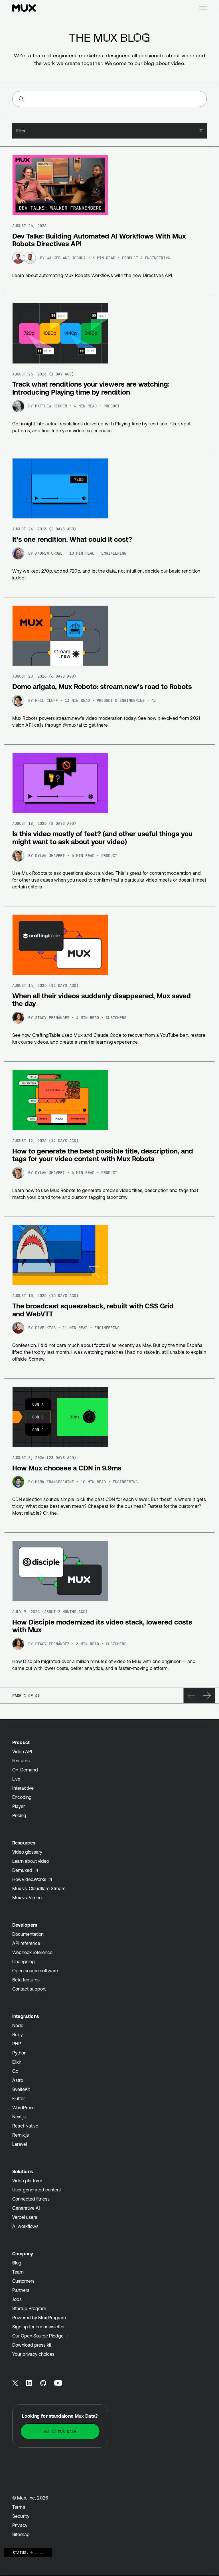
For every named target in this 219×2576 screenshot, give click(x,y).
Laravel (20, 2144)
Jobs (17, 2299)
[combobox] (109, 131)
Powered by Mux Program (39, 2318)
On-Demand (25, 1770)
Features (21, 1761)
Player (19, 1806)
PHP (17, 2044)
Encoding (22, 1797)
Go (15, 2071)
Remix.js (21, 2135)
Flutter (19, 2098)
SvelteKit (21, 2089)
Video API (22, 1751)
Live (16, 1779)
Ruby (18, 2034)
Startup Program (29, 2308)
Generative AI (26, 2208)
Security (21, 2516)
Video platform (27, 2181)
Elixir (17, 2062)
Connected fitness (31, 2199)
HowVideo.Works (29, 1879)
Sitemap (21, 2534)
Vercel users (25, 2217)
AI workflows (25, 2226)
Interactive (23, 1788)
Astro (18, 2080)
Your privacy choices (33, 2354)
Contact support (29, 1989)
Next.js (19, 2117)
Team (18, 2272)
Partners (21, 2290)
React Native (25, 2126)
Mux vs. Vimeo (27, 1898)
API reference (26, 1943)
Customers (23, 2281)
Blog (17, 2263)
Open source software (35, 1971)
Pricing (19, 1815)
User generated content (37, 2190)
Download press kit (32, 2345)
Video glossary (27, 1852)
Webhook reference (32, 1952)
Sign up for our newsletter (38, 2327)
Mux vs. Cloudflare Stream (39, 1888)
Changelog (24, 1961)
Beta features (26, 1980)
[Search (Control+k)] (109, 99)
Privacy (20, 2525)
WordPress (23, 2108)
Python (19, 2053)
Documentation (28, 1934)
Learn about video (31, 1861)
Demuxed (22, 1870)
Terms (19, 2507)
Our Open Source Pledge (38, 2336)
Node (18, 2025)
